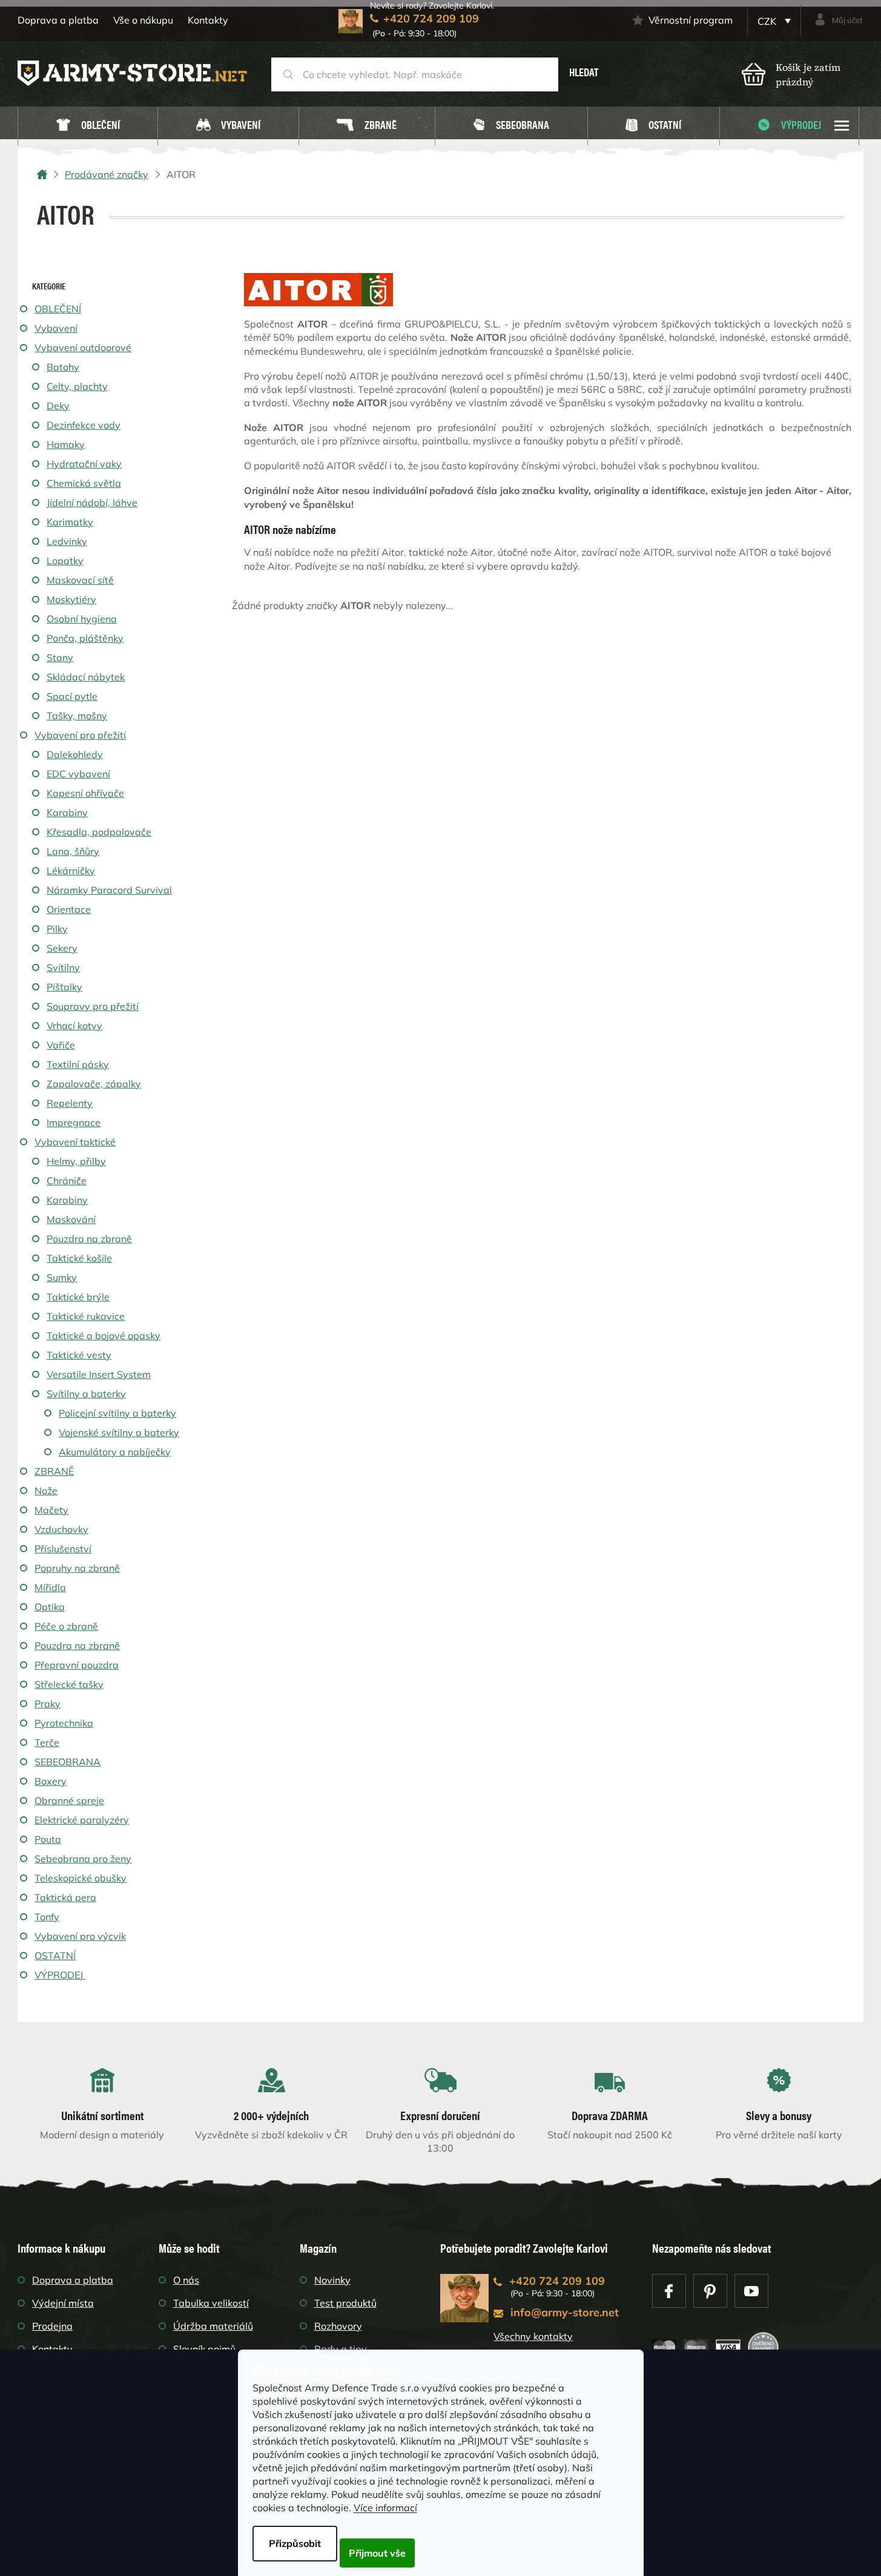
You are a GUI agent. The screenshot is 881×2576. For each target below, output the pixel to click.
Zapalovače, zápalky (94, 1084)
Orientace (69, 909)
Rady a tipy (341, 2349)
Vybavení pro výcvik (80, 1936)
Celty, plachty (77, 386)
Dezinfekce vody (84, 425)
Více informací (385, 2508)
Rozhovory (338, 2326)
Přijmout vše (377, 2553)
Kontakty (208, 20)
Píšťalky (64, 987)
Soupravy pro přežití (93, 1006)
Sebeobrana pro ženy (83, 1859)
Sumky (62, 1277)
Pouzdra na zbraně (89, 1239)
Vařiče (61, 1045)
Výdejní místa (63, 2303)
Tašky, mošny (77, 716)
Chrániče (67, 1181)
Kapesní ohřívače (85, 793)
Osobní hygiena (82, 619)
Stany (60, 657)
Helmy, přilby (76, 1161)
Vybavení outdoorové (83, 348)
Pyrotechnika (64, 1723)
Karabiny (67, 812)
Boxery (51, 1781)
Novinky (332, 2280)
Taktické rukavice (86, 1316)
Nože (46, 1491)
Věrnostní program (691, 20)
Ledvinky (67, 541)
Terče (47, 1742)
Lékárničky (71, 871)
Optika (50, 1607)
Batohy (63, 367)
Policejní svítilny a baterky (117, 1413)
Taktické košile (79, 1258)
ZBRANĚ (54, 1471)
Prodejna (52, 2326)
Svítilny (63, 967)
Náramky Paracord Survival (109, 890)
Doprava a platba (58, 20)
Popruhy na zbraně (77, 1568)
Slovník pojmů (204, 2349)
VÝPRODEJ (59, 1975)
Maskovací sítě (80, 580)
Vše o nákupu (143, 20)
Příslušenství (63, 1549)
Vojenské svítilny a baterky (119, 1432)
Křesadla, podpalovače (99, 832)
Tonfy (47, 1917)
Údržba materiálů (213, 2326)
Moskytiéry (71, 599)
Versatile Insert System (99, 1374)
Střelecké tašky (69, 1684)
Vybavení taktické (75, 1142)
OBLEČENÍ (58, 309)
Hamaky (66, 444)
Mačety (51, 1510)
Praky (48, 1704)
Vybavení (56, 328)
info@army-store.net (565, 2312)
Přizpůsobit (295, 2543)
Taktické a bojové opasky (104, 1336)
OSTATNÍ (55, 1955)
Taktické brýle (78, 1297)
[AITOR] (318, 288)
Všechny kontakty (533, 2336)
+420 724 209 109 (557, 2281)
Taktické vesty (79, 1355)
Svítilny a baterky (86, 1394)
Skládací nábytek (86, 677)
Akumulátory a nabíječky (115, 1452)
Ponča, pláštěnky (85, 638)
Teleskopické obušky (81, 1878)
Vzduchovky (61, 1529)
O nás (186, 2280)
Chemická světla (84, 483)
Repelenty (70, 1103)
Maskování (71, 1219)
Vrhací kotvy (74, 1026)
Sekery (62, 948)
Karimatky (70, 522)
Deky (58, 406)
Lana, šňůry (73, 851)
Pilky (57, 929)
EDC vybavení (78, 774)
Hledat (584, 72)
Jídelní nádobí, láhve (92, 502)
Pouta (48, 1839)
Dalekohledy (75, 754)
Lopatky (65, 561)
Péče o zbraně (66, 1626)
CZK (768, 21)
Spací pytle (72, 696)
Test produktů (345, 2303)
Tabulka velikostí (211, 2303)
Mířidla (50, 1587)
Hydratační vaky (84, 464)
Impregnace (74, 1122)
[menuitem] (88, 126)
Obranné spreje (69, 1800)
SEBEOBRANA (68, 1762)
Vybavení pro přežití (80, 735)
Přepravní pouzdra (77, 1665)
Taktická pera (65, 1897)
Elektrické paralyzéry (82, 1820)
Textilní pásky (78, 1064)
